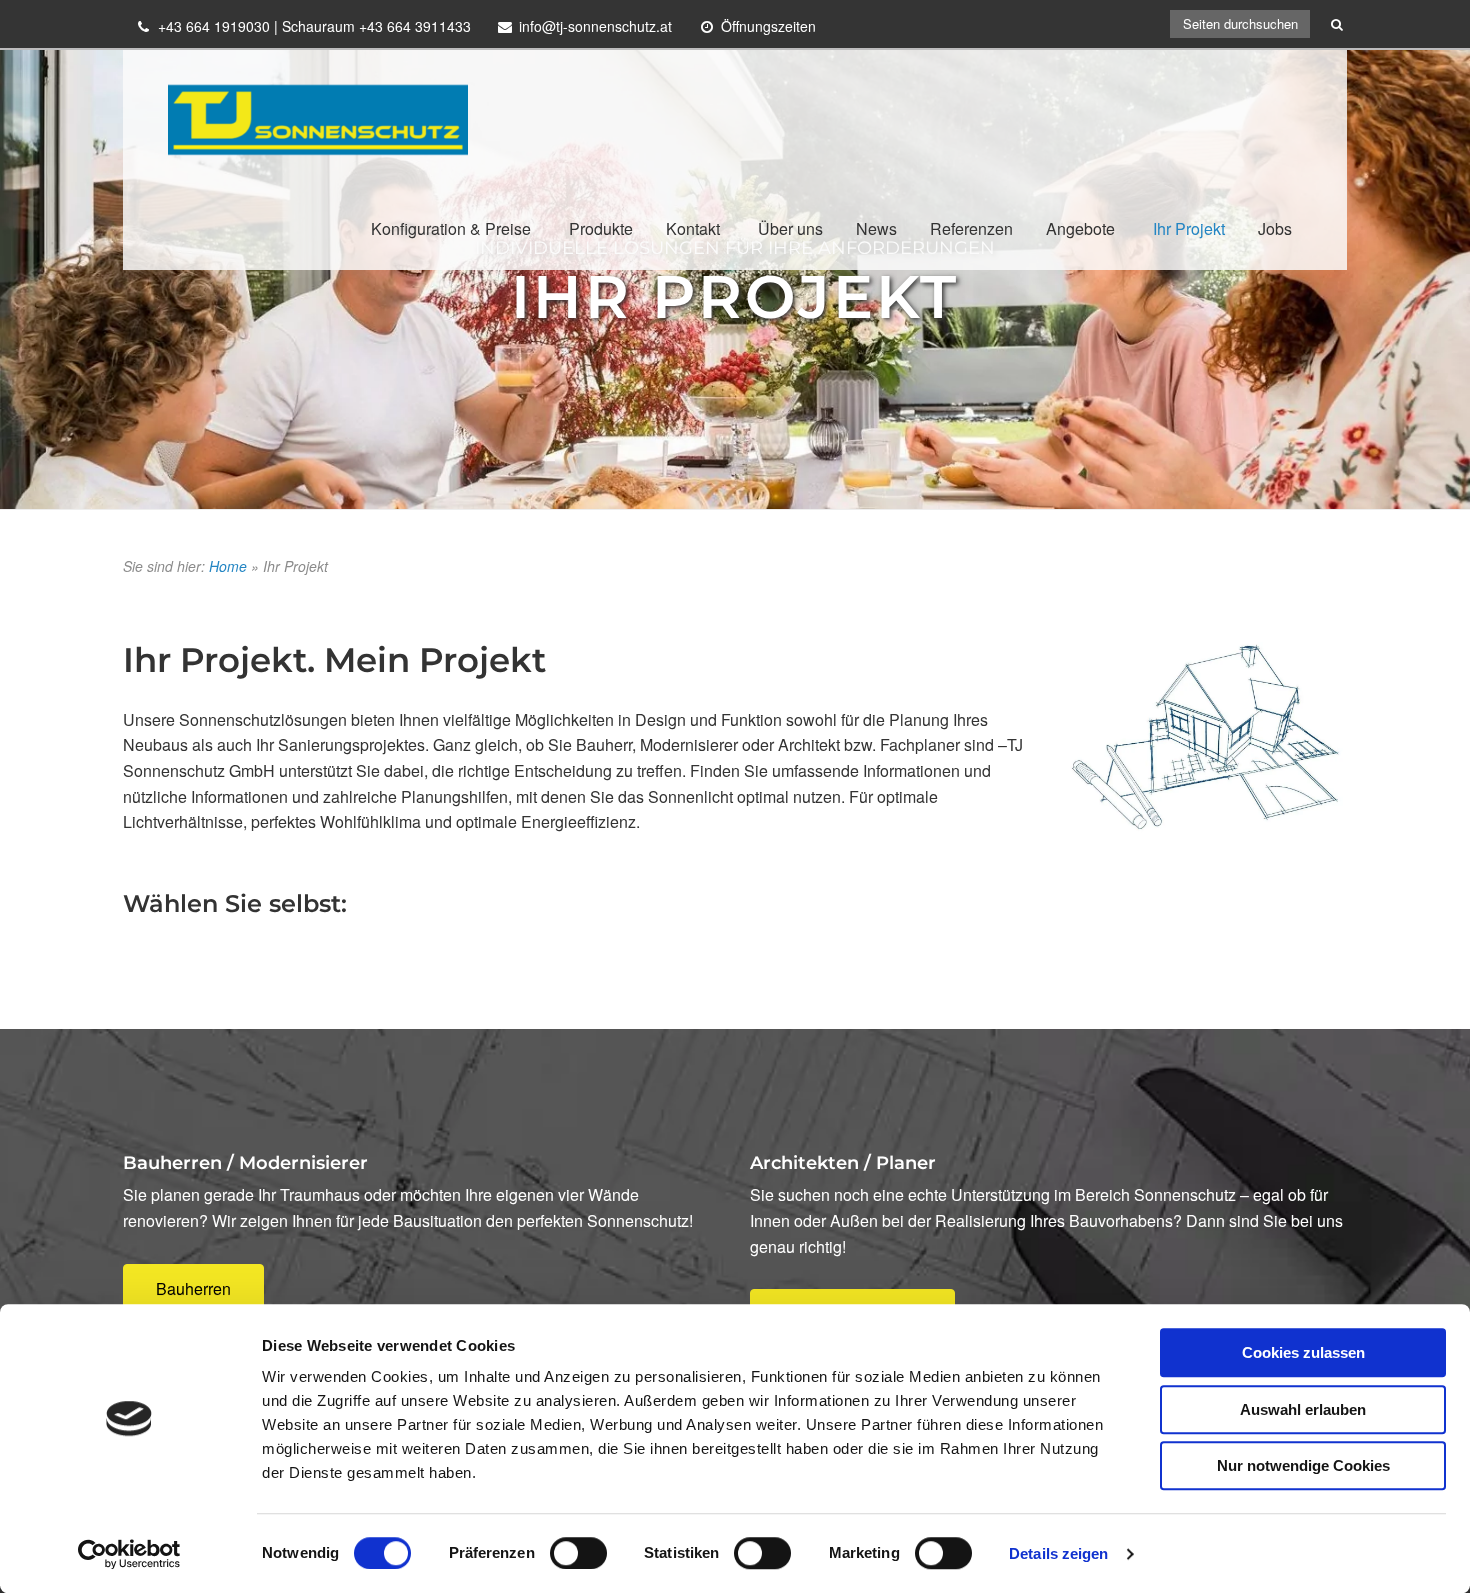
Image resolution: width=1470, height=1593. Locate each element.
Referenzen (971, 228)
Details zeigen (1058, 1553)
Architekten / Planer (843, 1163)
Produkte (601, 228)
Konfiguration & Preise (451, 228)
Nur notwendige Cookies (1303, 1465)
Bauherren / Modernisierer (245, 1163)
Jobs (1275, 228)
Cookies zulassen (1303, 1352)
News (876, 228)
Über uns (790, 228)
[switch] (578, 1553)
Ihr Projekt (1189, 228)
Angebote (1080, 228)
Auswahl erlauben (1303, 1409)
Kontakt (693, 228)
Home (228, 566)
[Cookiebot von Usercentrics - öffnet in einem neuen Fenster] (129, 1554)
